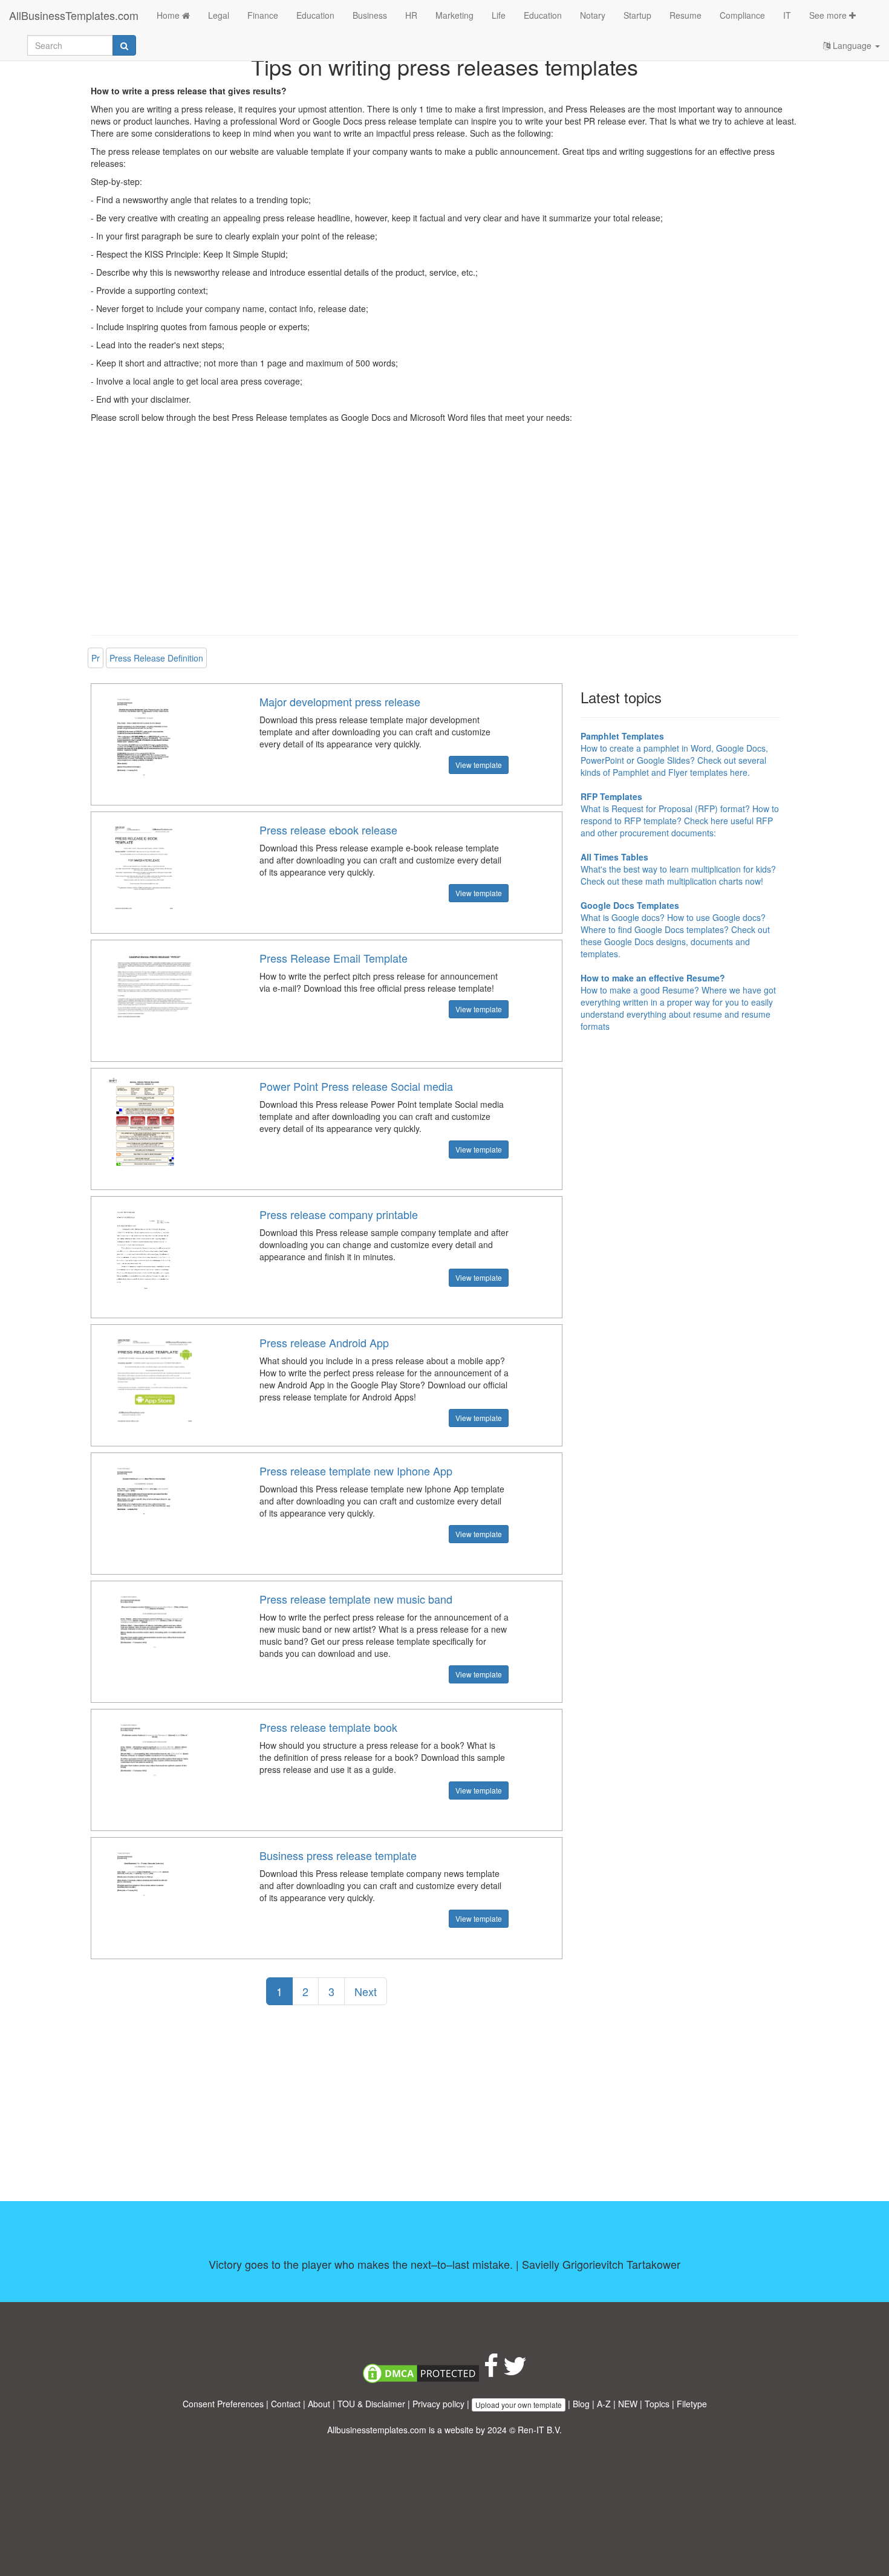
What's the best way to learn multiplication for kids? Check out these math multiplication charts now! (678, 869)
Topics (657, 2404)
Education (315, 15)
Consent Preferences (223, 2404)
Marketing (454, 15)
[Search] (124, 45)
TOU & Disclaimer (371, 2404)
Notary (593, 15)
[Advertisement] (444, 538)
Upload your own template (519, 2405)
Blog (581, 2404)
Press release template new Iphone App (356, 1471)
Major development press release (340, 701)
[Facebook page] (491, 2372)
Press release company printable (339, 1214)
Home (169, 15)
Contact (286, 2404)
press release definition (156, 658)
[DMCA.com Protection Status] (421, 2372)
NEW (628, 2404)
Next (366, 1991)
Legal (219, 15)
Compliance (742, 15)
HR (411, 15)
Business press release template (338, 1855)
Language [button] (852, 45)
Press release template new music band (356, 1599)
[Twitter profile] (515, 2372)
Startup (637, 15)
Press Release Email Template (334, 958)
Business (370, 15)
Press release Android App (324, 1342)
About (319, 2404)
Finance (263, 15)
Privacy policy (438, 2404)
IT (787, 15)
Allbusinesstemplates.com (377, 2430)
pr (96, 658)
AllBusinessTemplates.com (74, 15)
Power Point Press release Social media (356, 1086)
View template (479, 765)
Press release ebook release (328, 830)
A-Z (604, 2404)
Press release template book (328, 1727)
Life (499, 15)
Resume (685, 15)
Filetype (692, 2404)
